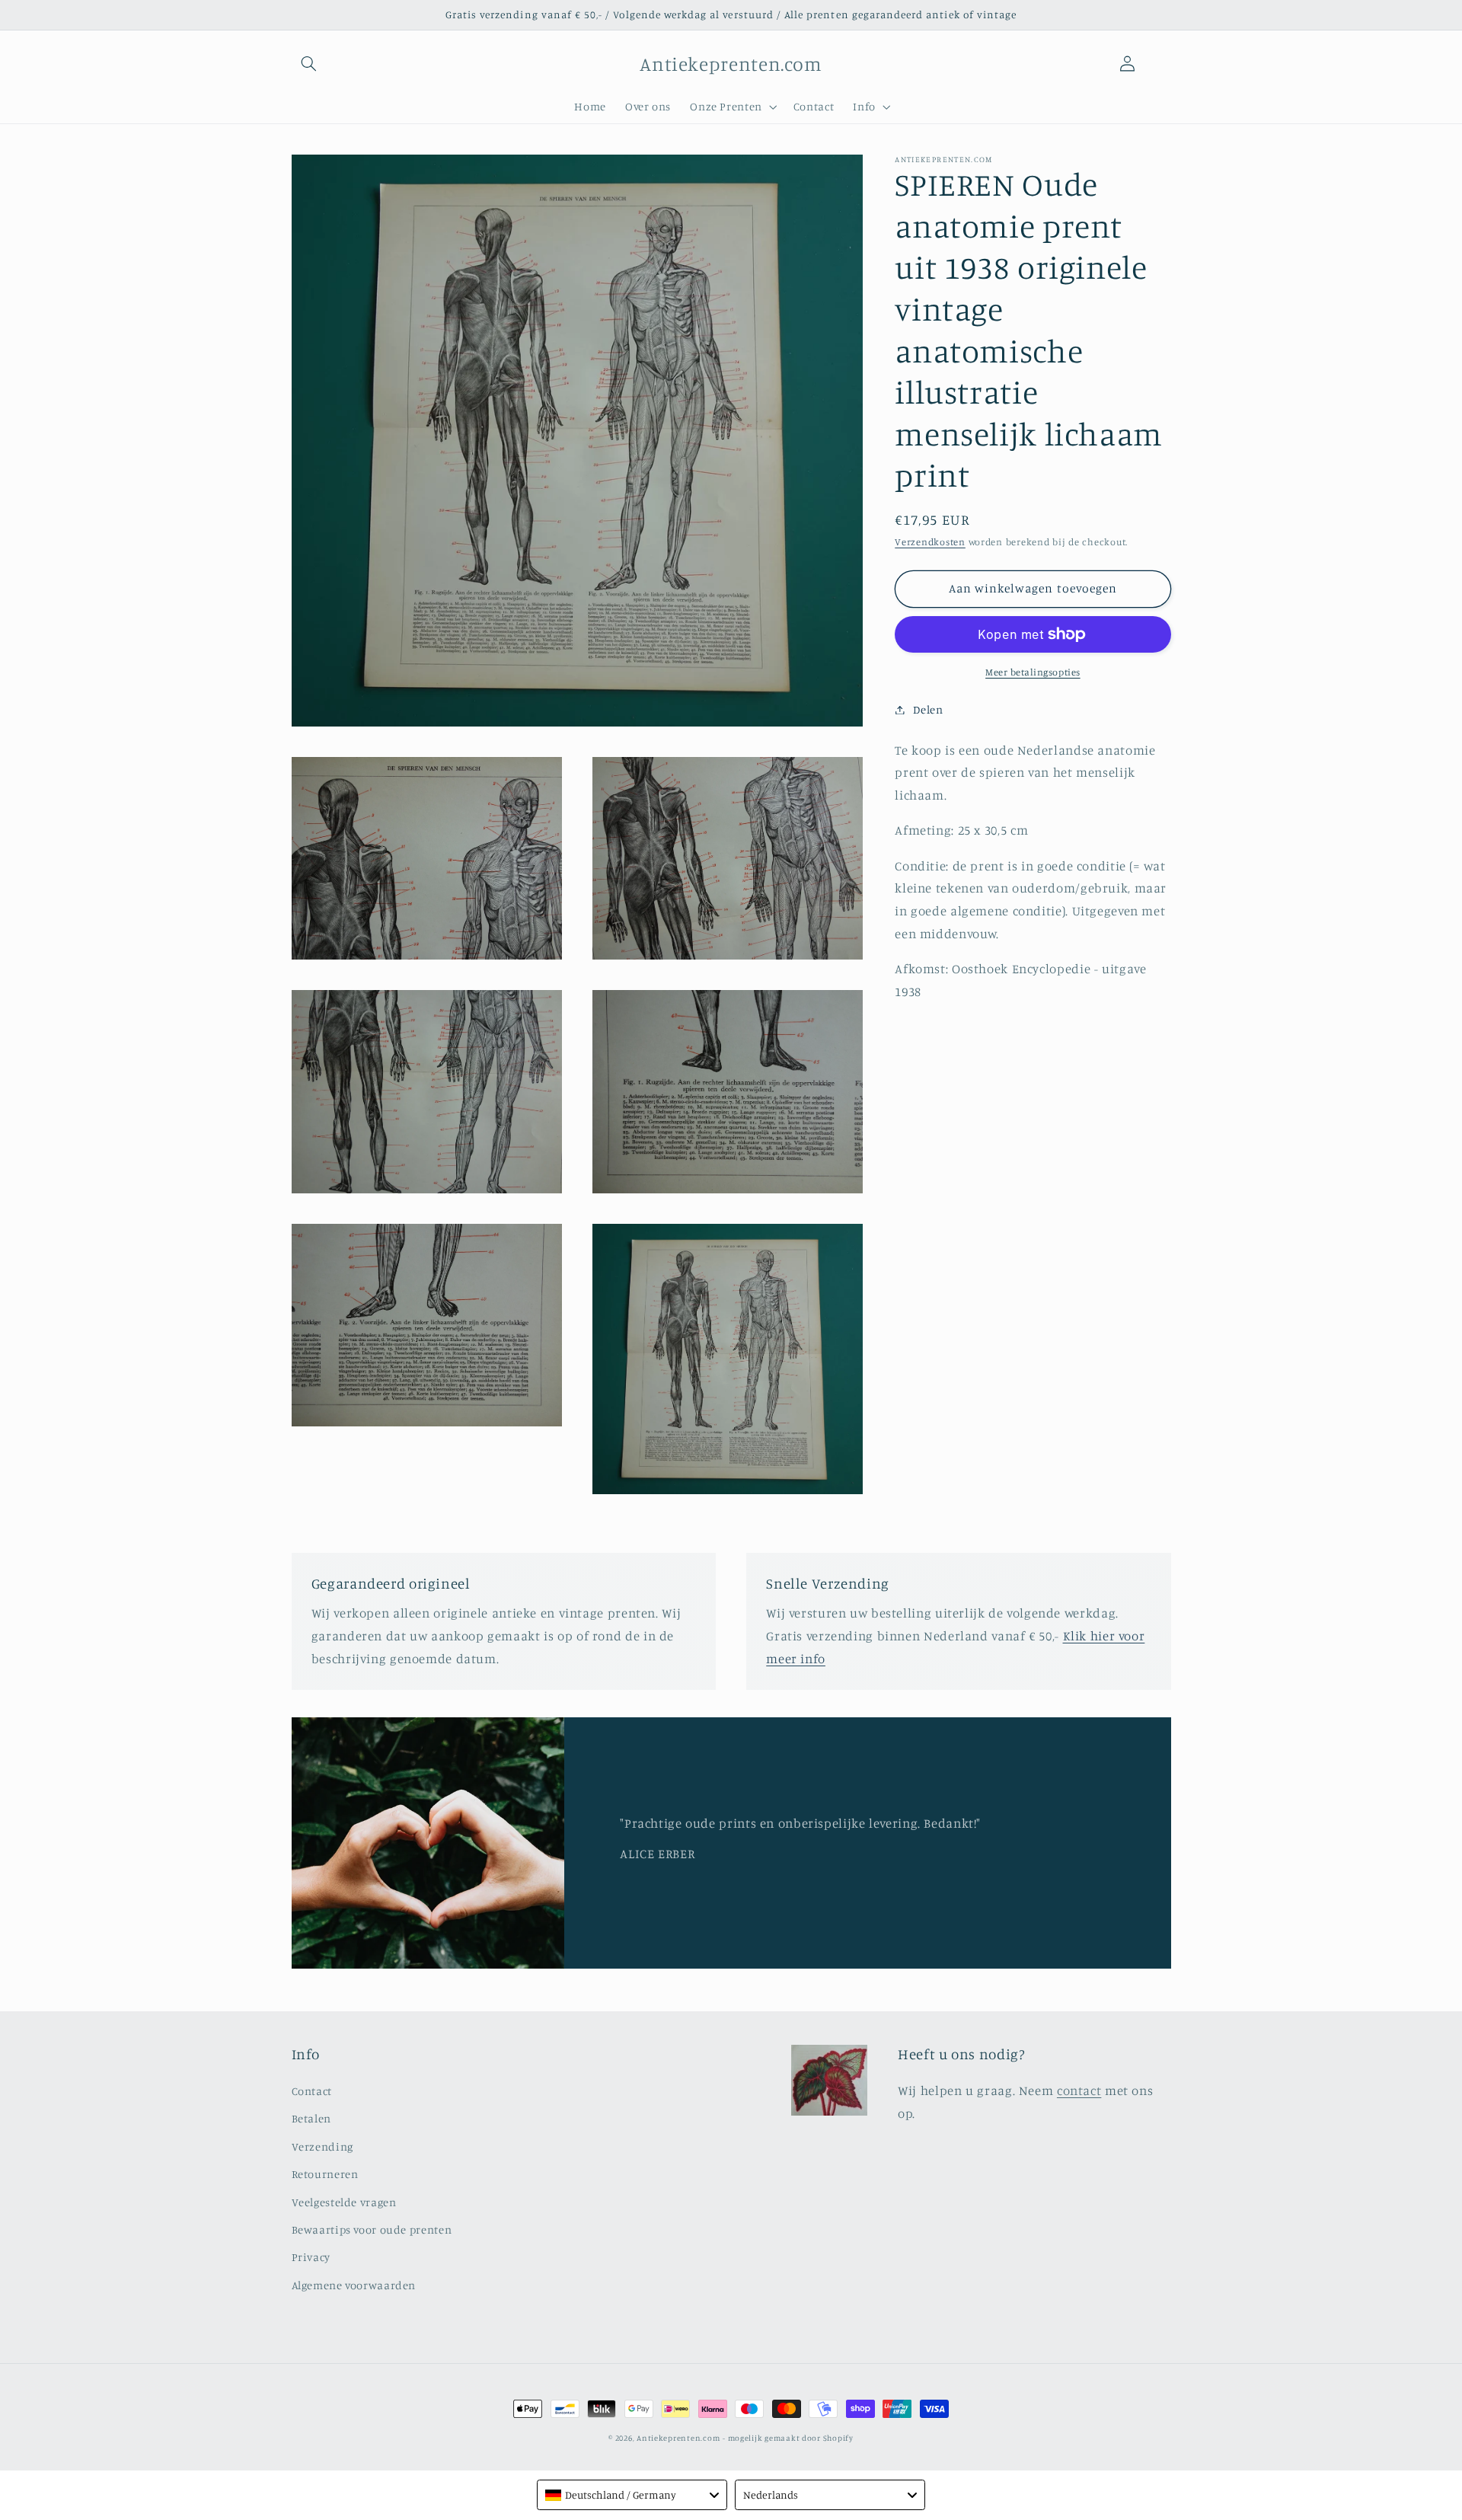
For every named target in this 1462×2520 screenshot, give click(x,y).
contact (1079, 2090)
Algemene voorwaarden (354, 2285)
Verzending (322, 2146)
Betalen (311, 2118)
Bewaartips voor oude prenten (372, 2229)
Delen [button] (928, 709)
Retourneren (325, 2174)
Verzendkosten (930, 542)
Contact (312, 2091)
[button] (309, 64)
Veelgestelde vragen (344, 2202)
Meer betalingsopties (1033, 672)
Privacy (311, 2257)
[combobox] (632, 2495)
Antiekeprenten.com (678, 2438)
